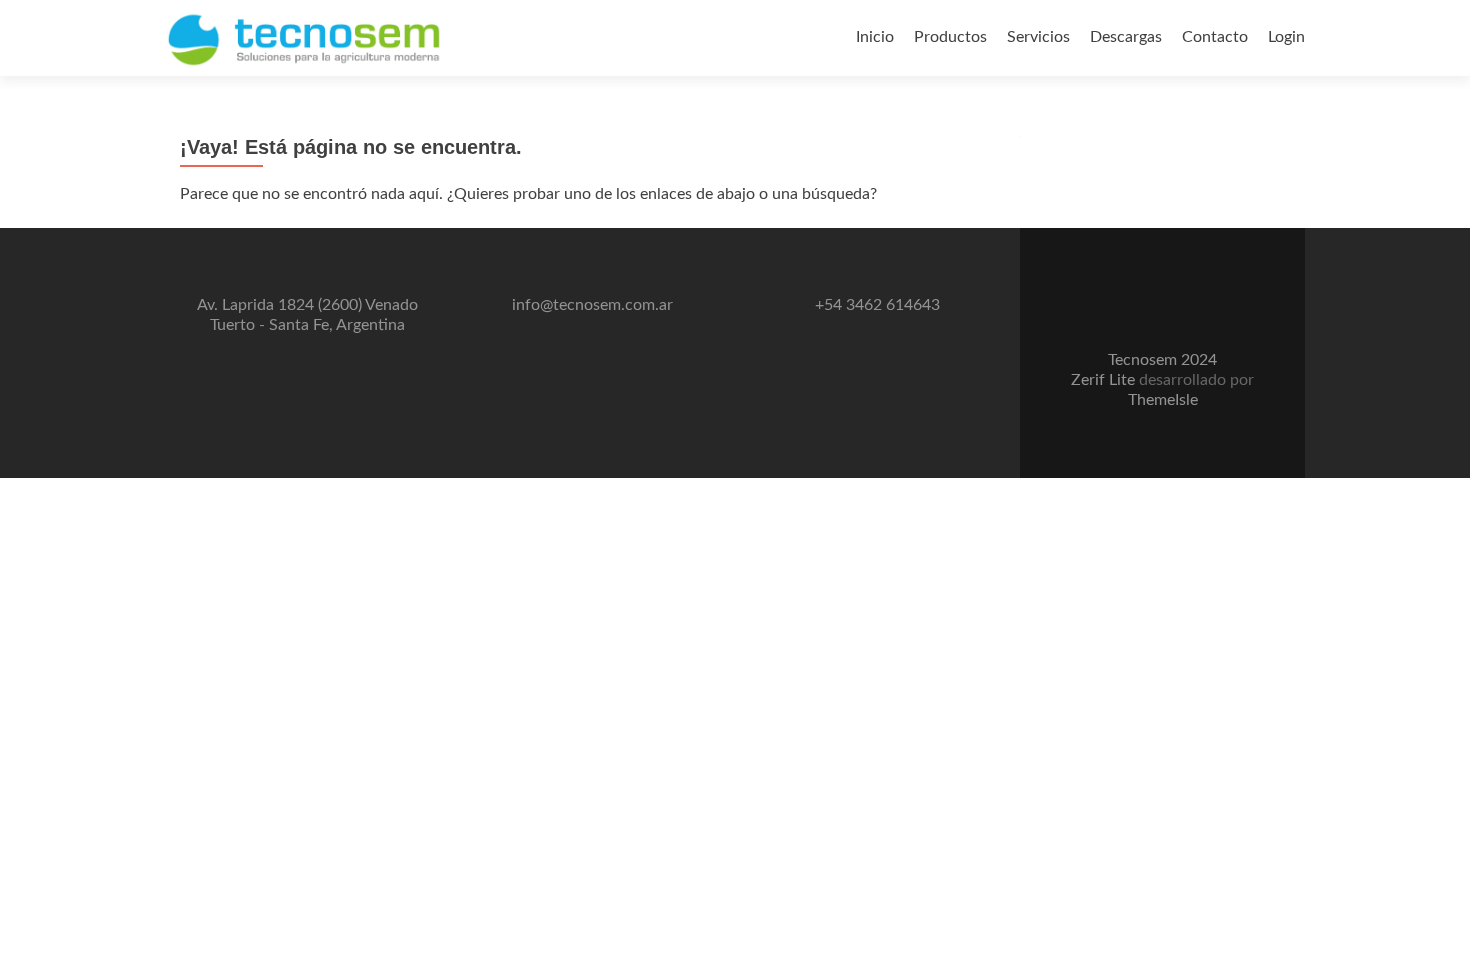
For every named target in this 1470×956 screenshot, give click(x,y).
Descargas (1126, 37)
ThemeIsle (1163, 400)
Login (1286, 37)
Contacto (1215, 37)
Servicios (1038, 37)
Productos (950, 37)
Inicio (875, 37)
